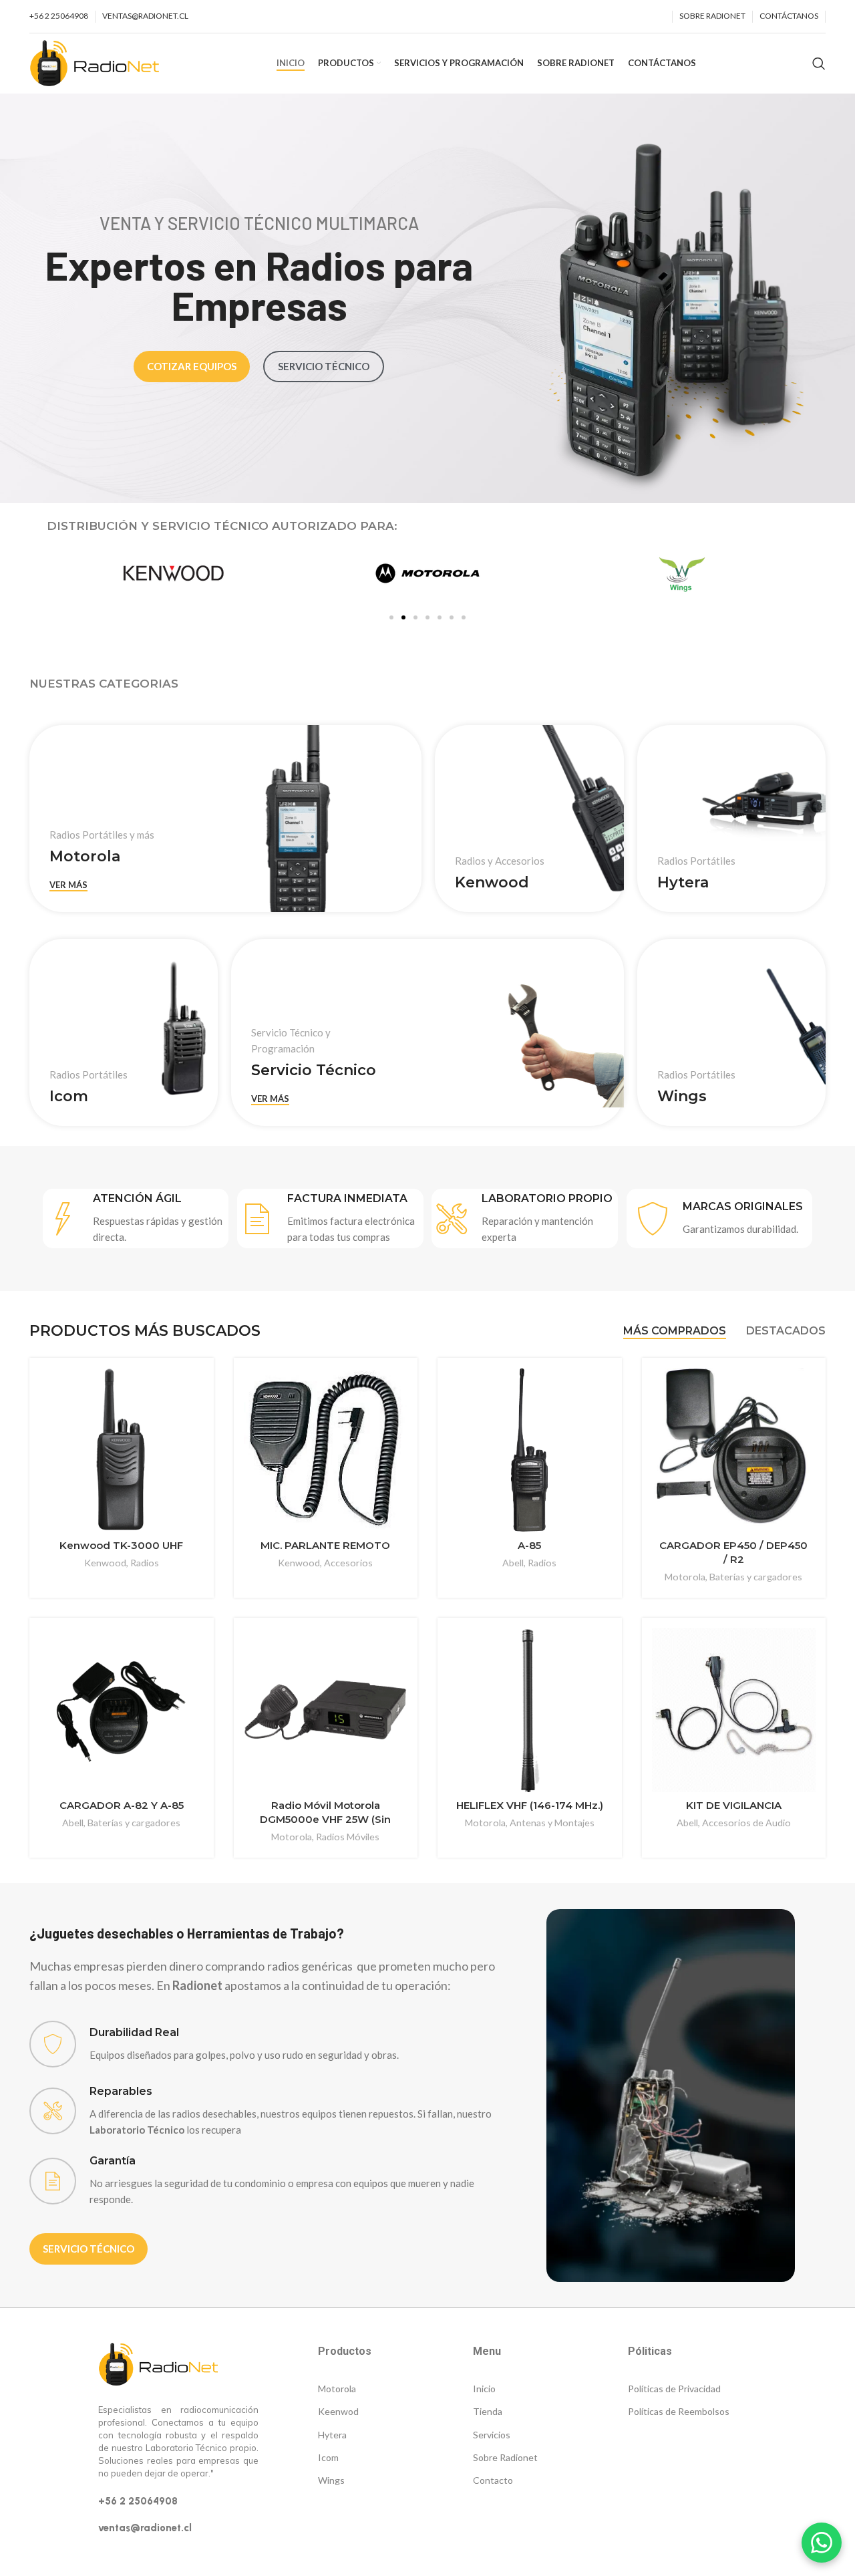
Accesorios (348, 1563)
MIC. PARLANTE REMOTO (325, 1545)
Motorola (685, 1577)
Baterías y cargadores (756, 1577)
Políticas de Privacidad (674, 2389)
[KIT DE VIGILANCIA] (734, 1710)
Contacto (493, 2480)
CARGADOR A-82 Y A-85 (122, 1805)
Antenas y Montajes (552, 1823)
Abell (513, 1563)
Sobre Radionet (505, 2457)
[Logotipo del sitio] (95, 62)
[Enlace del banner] (225, 819)
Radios (145, 1563)
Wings (331, 2480)
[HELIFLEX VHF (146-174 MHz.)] (530, 1710)
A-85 (529, 1545)
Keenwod (338, 2411)
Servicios (492, 2435)
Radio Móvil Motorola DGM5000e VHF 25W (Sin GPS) (325, 1819)
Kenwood (105, 1563)
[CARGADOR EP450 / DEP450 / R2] (734, 1450)
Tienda (488, 2411)
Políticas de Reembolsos (679, 2411)
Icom (328, 2457)
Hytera (332, 2435)
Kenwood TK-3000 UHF (121, 1545)
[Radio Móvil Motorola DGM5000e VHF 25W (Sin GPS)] (326, 1710)
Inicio (484, 2389)
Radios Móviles (348, 1837)
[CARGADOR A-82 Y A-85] (122, 1710)
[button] (391, 617)
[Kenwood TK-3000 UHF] (122, 1450)
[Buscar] (819, 63)
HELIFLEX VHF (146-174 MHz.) (530, 1805)
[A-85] (530, 1450)
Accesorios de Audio (746, 1823)
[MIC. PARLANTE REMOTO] (326, 1450)
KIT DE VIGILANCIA (734, 1805)
